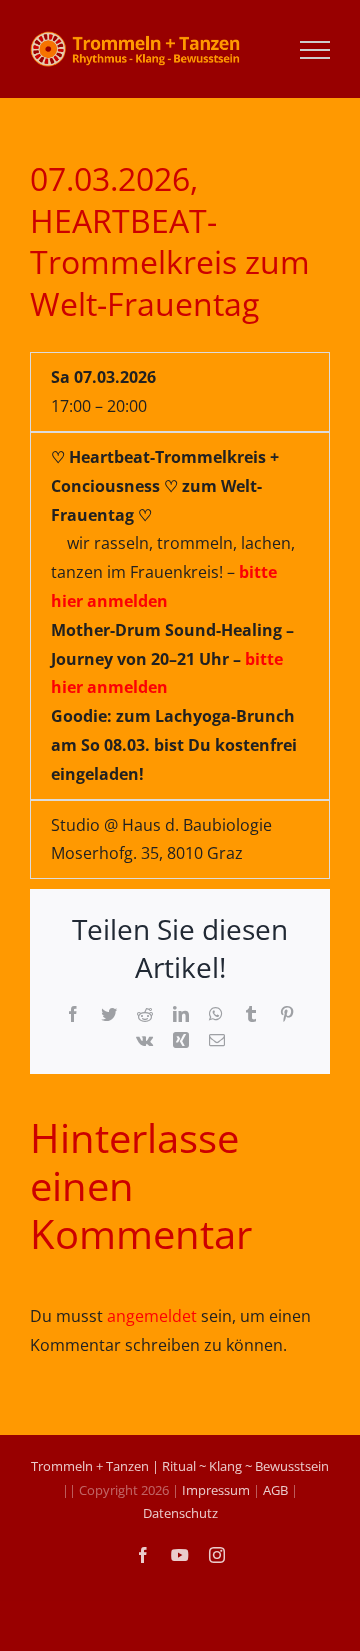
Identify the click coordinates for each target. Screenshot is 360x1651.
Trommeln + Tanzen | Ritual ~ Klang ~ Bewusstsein (180, 1466)
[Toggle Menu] (315, 50)
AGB (275, 1490)
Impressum (216, 1490)
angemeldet (152, 1316)
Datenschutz (180, 1513)
